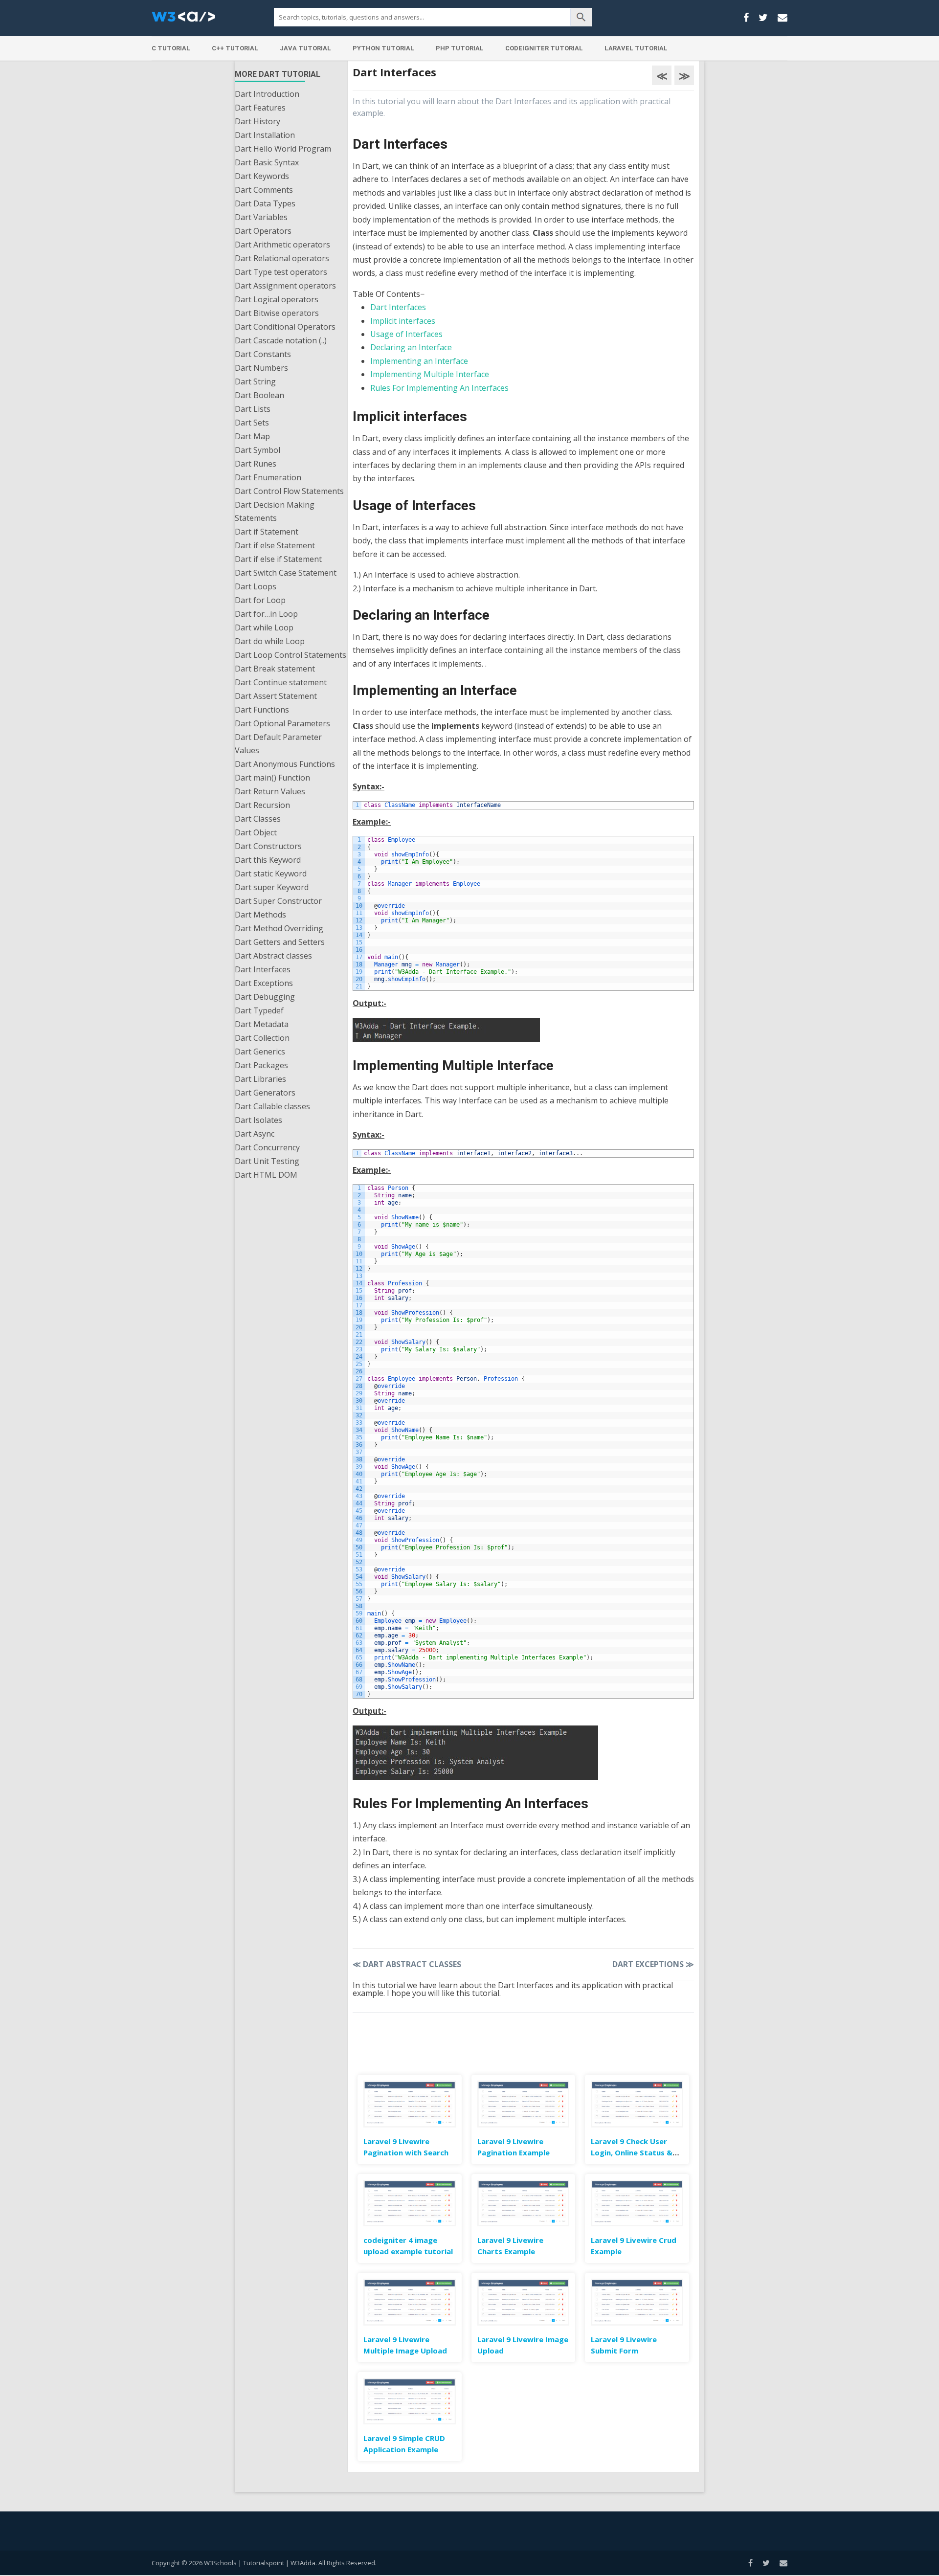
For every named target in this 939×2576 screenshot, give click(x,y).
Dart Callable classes (272, 1106)
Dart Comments (264, 190)
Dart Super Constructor (278, 901)
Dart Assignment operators (285, 286)
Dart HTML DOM (266, 1175)
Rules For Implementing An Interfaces (439, 388)
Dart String (255, 381)
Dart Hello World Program (283, 149)
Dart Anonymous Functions (285, 764)
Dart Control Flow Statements (289, 491)
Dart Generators (265, 1093)
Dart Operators (263, 231)
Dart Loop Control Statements (291, 655)
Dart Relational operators (282, 258)
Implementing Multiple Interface (430, 374)
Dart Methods (260, 915)
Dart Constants (263, 354)
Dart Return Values (270, 791)
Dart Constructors (268, 846)
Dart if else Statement (275, 545)
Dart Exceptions (264, 983)
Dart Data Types (265, 203)
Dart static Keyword (271, 874)
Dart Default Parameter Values (278, 744)
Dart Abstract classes (273, 956)
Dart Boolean (259, 395)
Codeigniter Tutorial (544, 48)
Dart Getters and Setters (280, 942)
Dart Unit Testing (267, 1161)
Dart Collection (262, 1038)
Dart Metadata (262, 1024)
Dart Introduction (267, 94)
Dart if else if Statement (278, 559)
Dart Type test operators (281, 272)
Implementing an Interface (419, 361)
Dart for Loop (260, 600)
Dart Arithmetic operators (282, 245)
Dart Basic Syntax (267, 162)
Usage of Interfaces (406, 334)
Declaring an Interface (411, 347)
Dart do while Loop (270, 641)
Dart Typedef (259, 1010)
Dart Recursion (262, 805)
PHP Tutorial (460, 48)
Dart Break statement (275, 669)
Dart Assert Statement (276, 696)
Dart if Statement (267, 532)
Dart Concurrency (267, 1147)
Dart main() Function (272, 778)
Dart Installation (265, 135)
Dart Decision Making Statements (275, 511)
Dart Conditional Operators (285, 327)
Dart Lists (253, 409)
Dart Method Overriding (279, 928)
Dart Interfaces (263, 969)
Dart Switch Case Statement (286, 573)
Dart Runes (256, 464)
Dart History (257, 121)
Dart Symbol (257, 450)
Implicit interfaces (403, 321)
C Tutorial (171, 48)
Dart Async (255, 1134)
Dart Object (256, 832)
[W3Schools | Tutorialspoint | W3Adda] (183, 20)
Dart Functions (262, 710)
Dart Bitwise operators (277, 313)
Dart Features (260, 108)
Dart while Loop (264, 627)
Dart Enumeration (268, 477)
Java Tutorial (305, 48)
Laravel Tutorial (636, 48)
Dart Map (252, 436)
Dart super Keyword (272, 887)
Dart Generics (260, 1052)
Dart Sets (252, 423)
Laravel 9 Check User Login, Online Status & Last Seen (632, 2152)
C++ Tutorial (235, 48)
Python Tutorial (383, 48)
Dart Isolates (258, 1120)
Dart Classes (258, 819)
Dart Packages (261, 1065)
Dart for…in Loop (266, 614)
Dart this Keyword (268, 860)
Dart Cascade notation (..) (281, 340)
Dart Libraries (260, 1079)
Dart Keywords (262, 176)
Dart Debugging (265, 997)
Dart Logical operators (277, 299)
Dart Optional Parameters (282, 723)
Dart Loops (256, 586)
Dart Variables (261, 217)
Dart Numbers (261, 368)
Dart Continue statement (281, 682)
